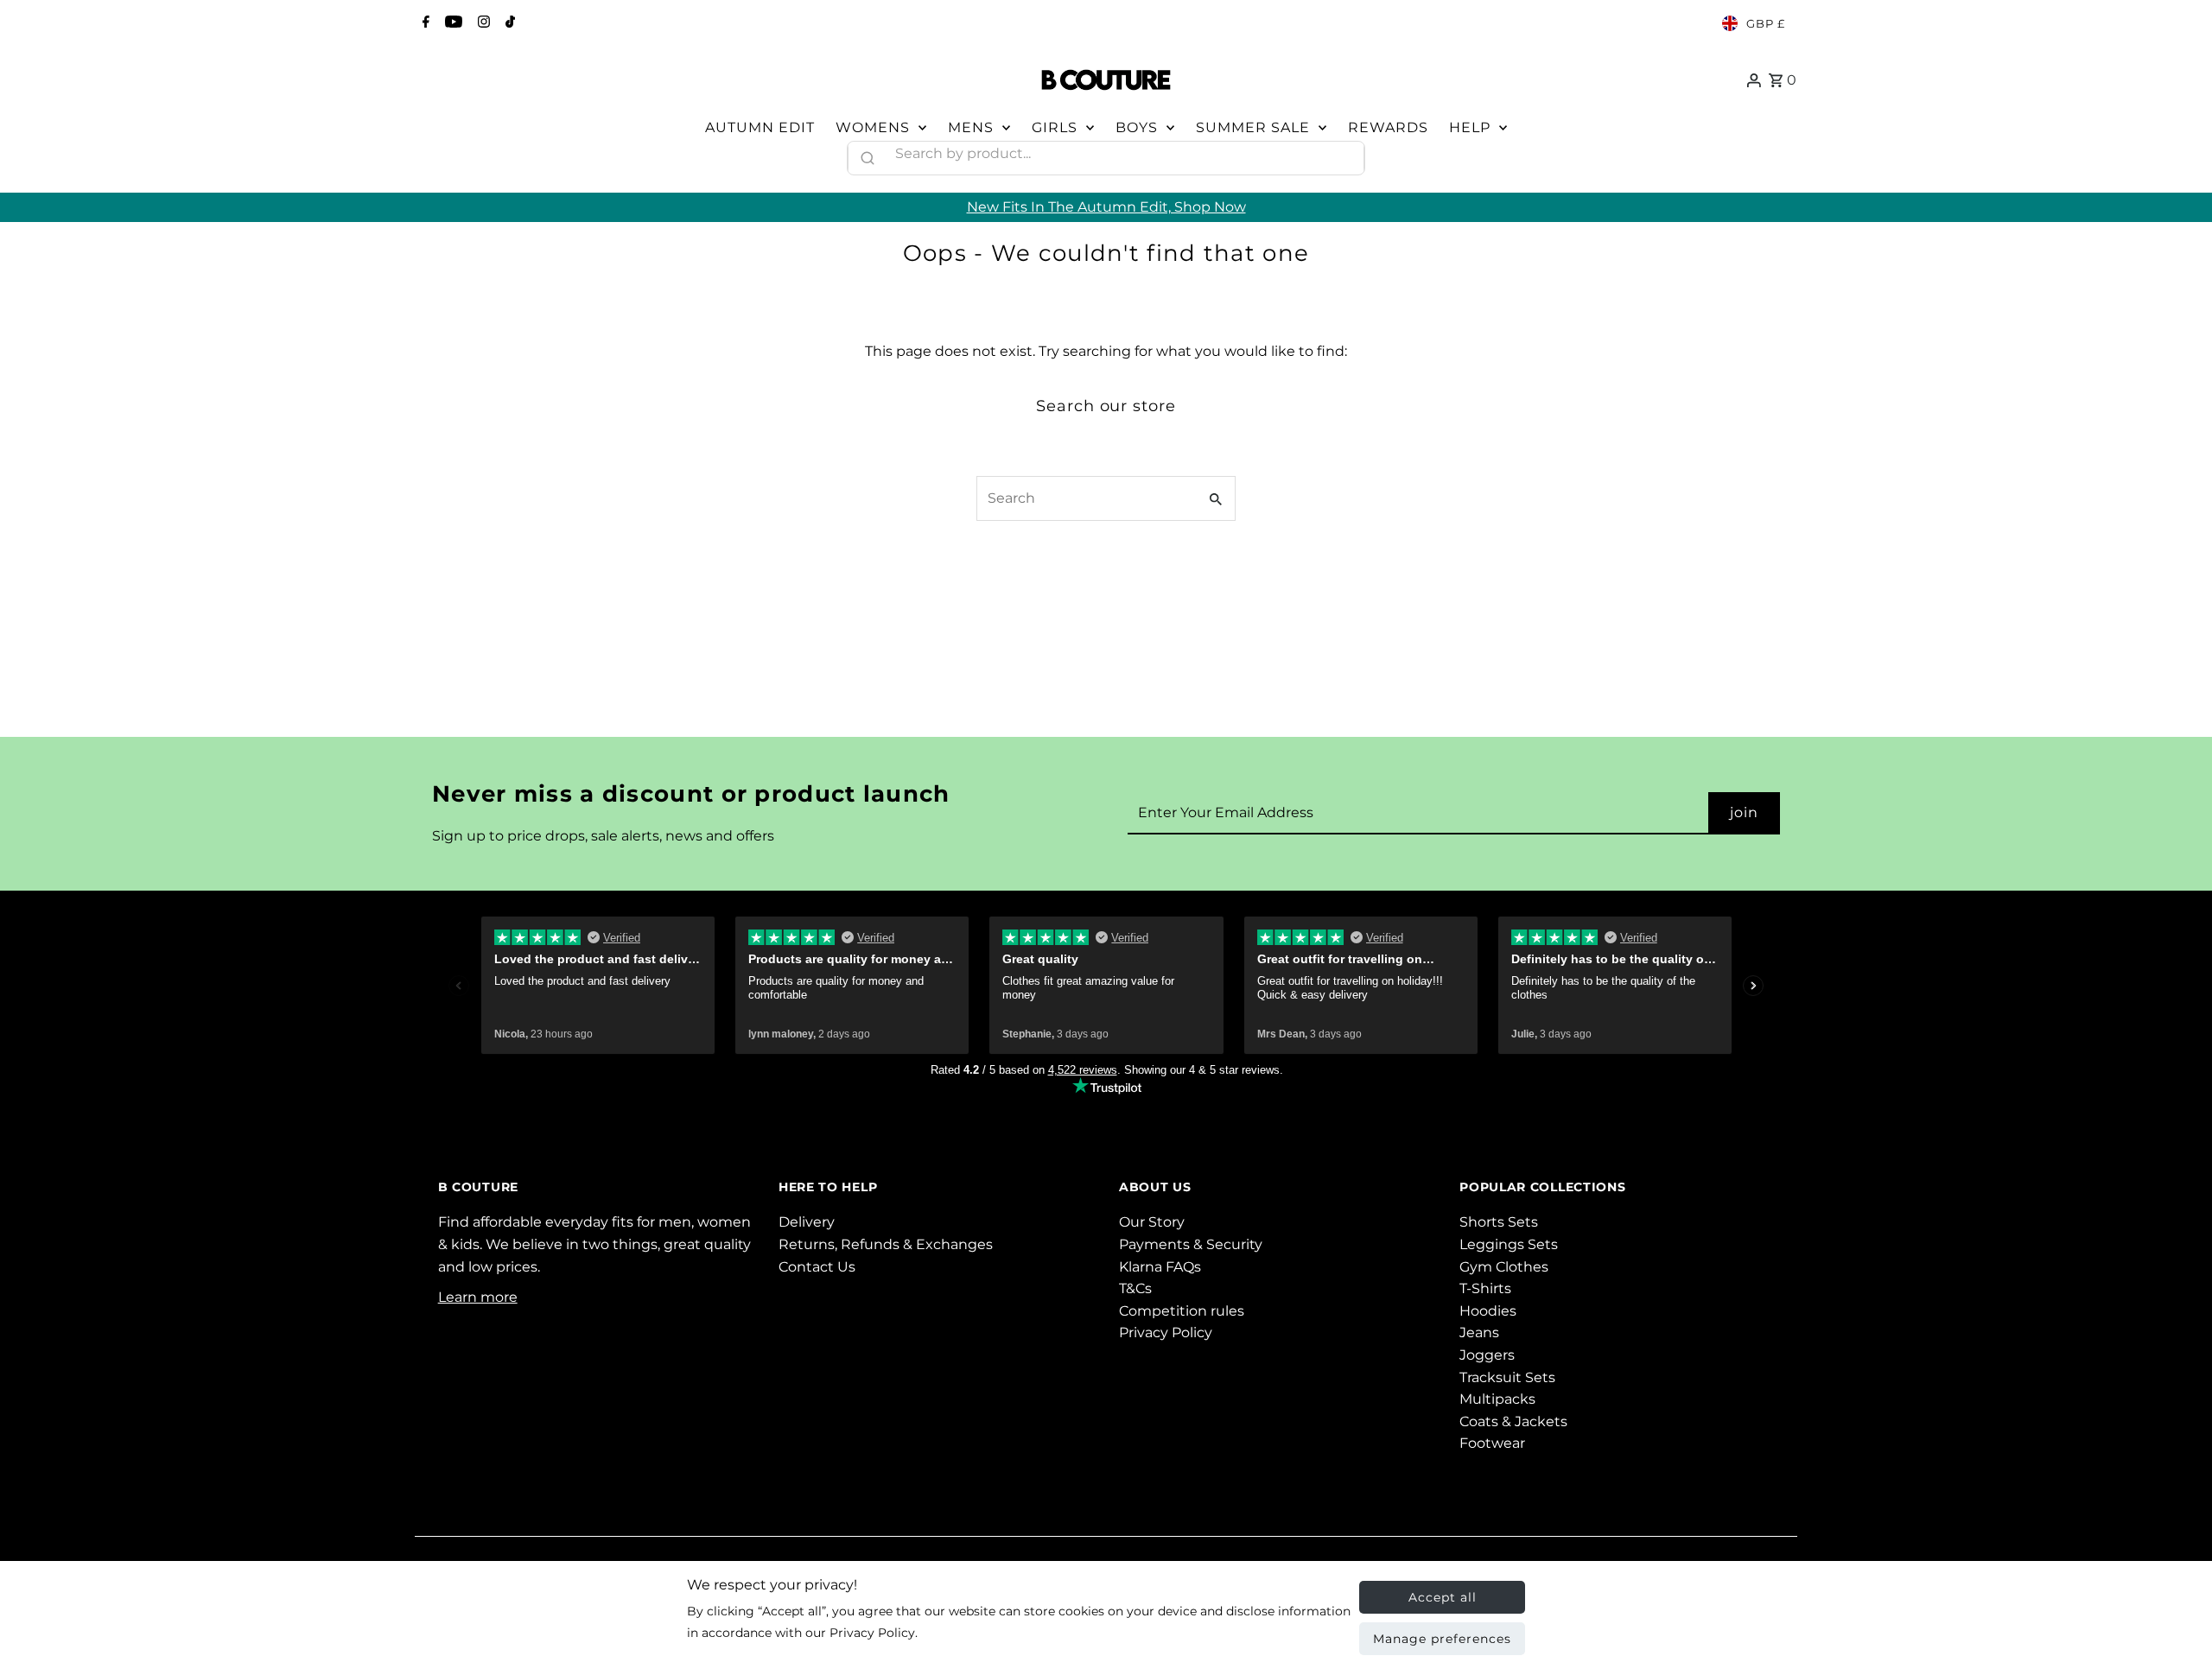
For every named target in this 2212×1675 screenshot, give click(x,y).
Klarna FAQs (1160, 1267)
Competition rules (1182, 1311)
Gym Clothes (1504, 1267)
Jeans (1479, 1332)
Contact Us (817, 1267)
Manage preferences (1442, 1639)
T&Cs (1135, 1288)
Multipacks (1497, 1399)
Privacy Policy (1166, 1332)
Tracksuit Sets (1507, 1377)
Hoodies (1488, 1311)
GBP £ (1766, 23)
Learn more (478, 1297)
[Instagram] (482, 23)
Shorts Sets (1499, 1222)
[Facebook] (424, 23)
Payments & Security (1191, 1244)
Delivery (807, 1222)
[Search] (1344, 154)
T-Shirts (1485, 1288)
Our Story (1152, 1222)
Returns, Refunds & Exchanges (886, 1244)
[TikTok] (508, 23)
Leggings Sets (1509, 1244)
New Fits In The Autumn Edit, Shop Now (1106, 207)
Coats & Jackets (1513, 1421)
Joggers (1487, 1355)
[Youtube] (451, 23)
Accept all (1443, 1597)
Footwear (1492, 1443)
